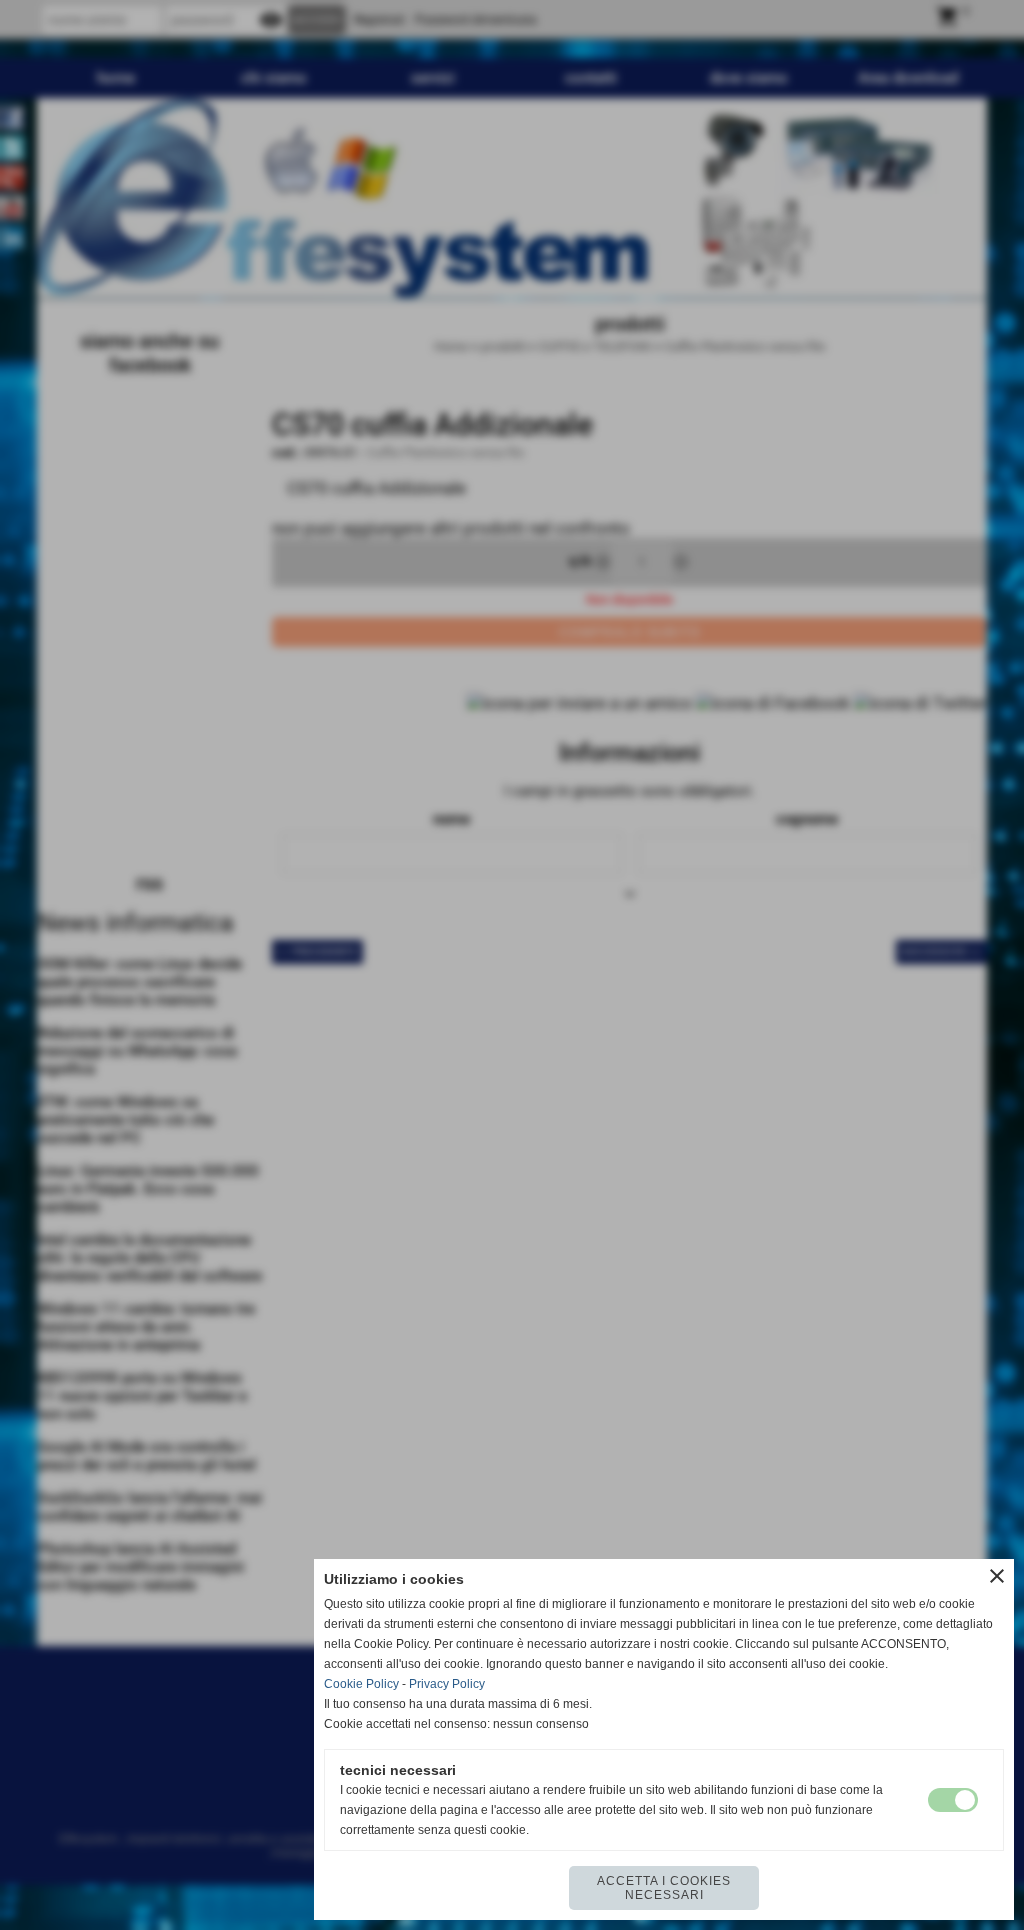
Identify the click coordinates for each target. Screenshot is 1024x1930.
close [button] (997, 1576)
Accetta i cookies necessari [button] (664, 1888)
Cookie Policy (361, 1684)
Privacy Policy (447, 1684)
